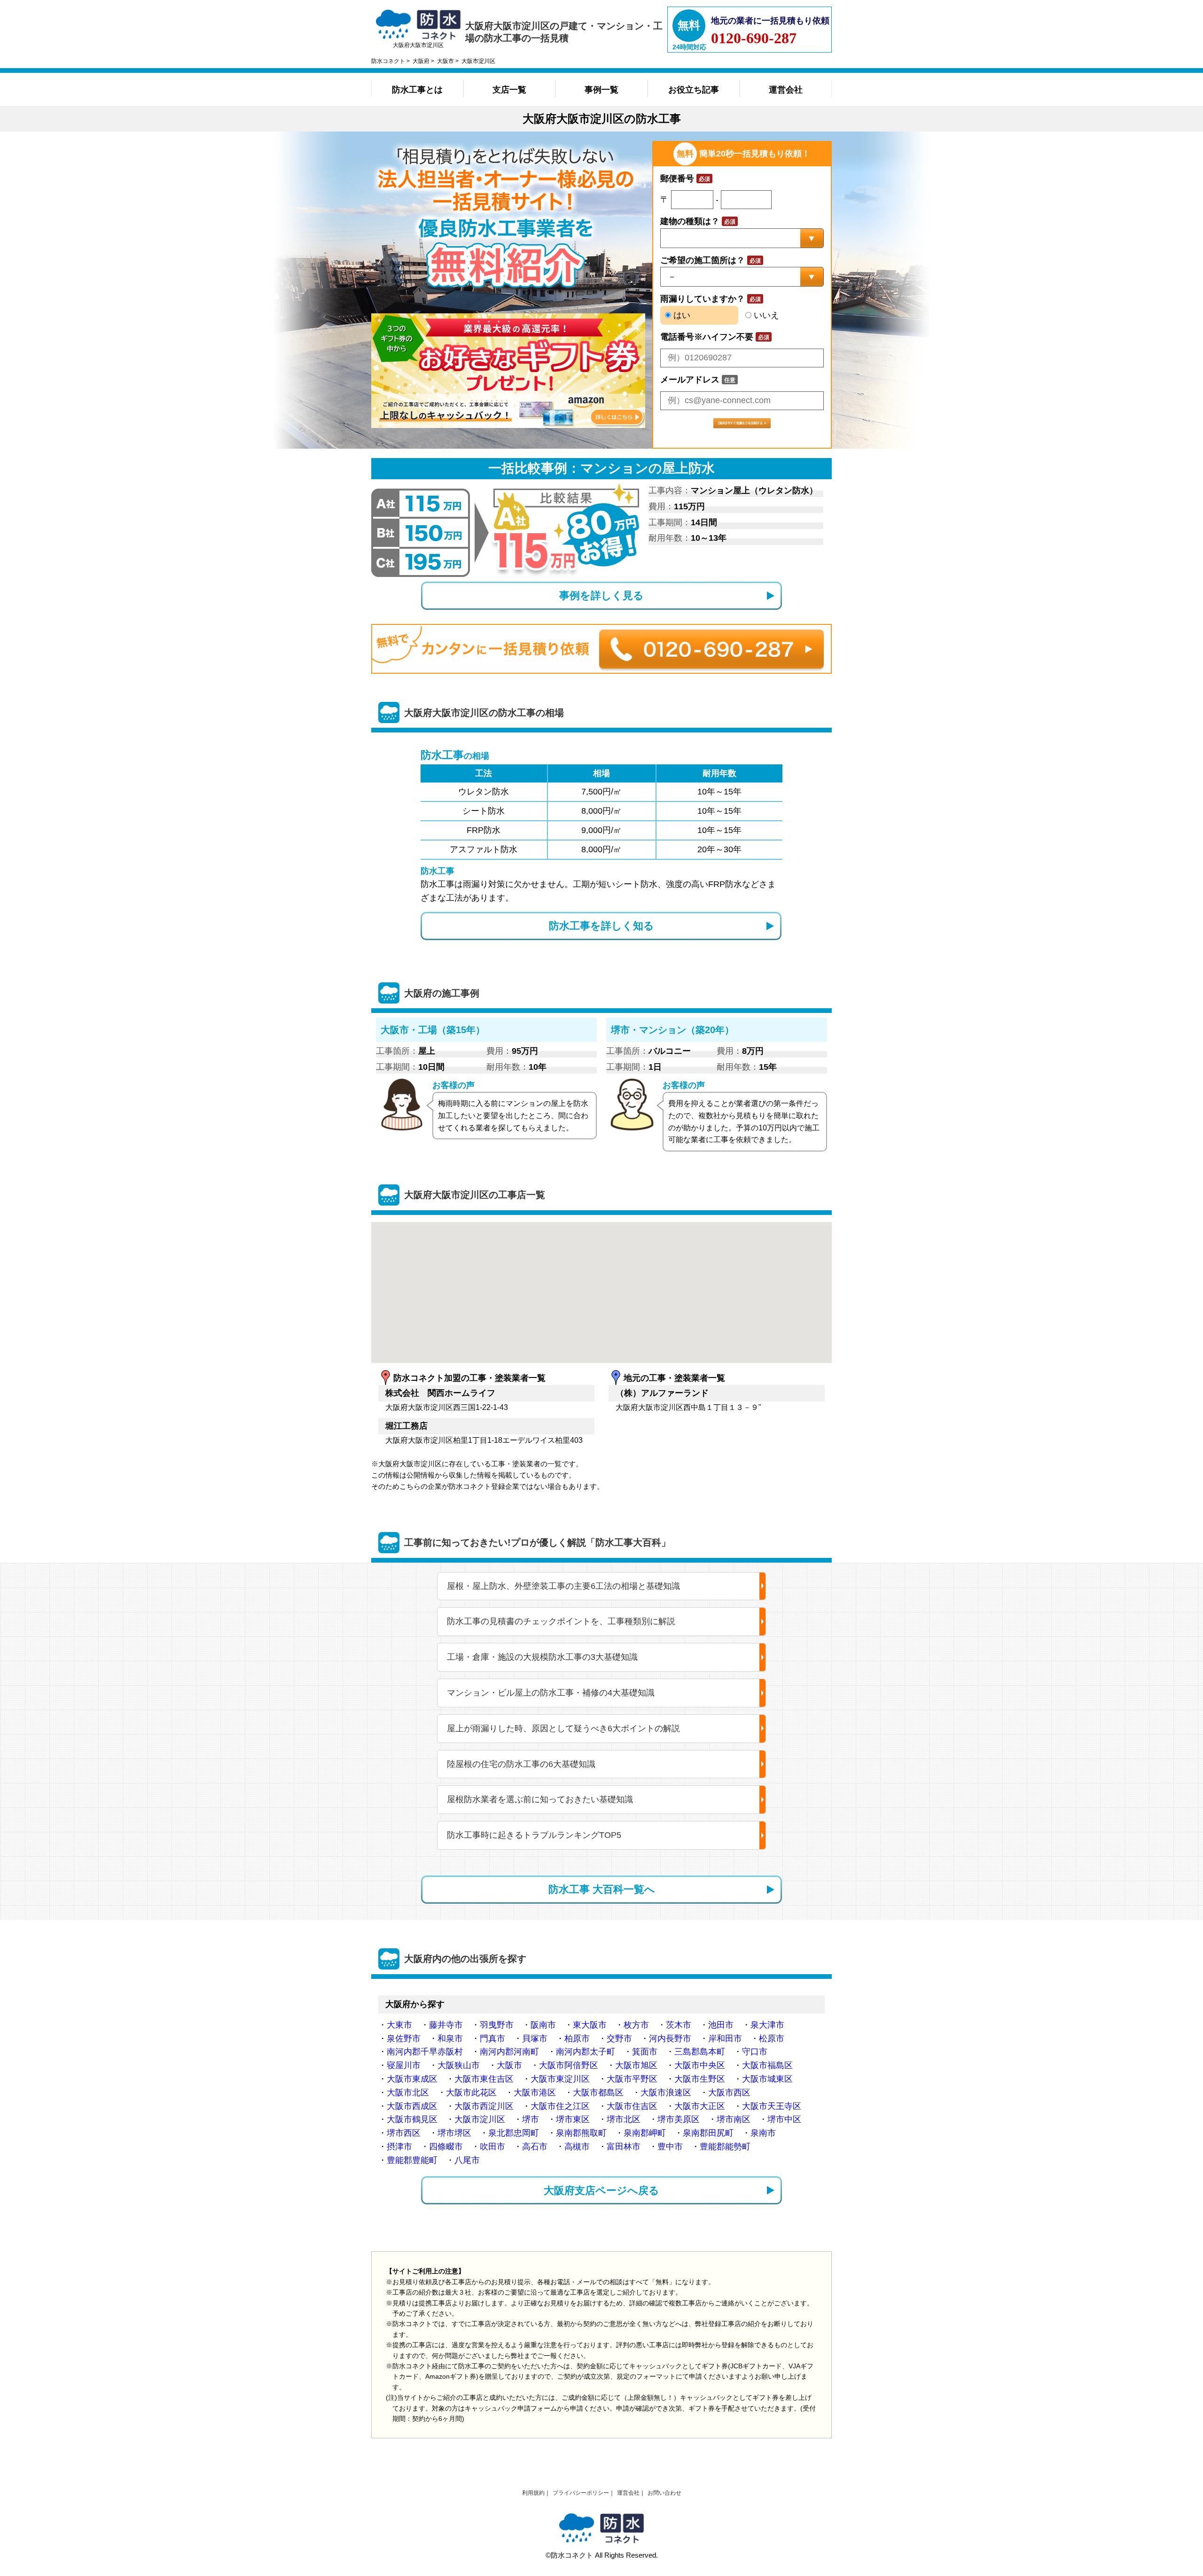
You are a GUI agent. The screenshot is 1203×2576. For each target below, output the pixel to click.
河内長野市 (670, 2039)
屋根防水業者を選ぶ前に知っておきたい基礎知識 (540, 1799)
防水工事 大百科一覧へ (602, 1889)
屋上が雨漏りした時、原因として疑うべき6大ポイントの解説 (563, 1728)
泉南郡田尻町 (708, 2133)
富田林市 (624, 2147)
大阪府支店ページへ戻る (601, 2191)
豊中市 (670, 2147)
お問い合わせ (664, 2493)
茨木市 (679, 2025)
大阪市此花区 (471, 2093)
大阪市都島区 (598, 2093)
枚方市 (636, 2025)
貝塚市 (535, 2039)
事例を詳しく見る (601, 595)
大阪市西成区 (412, 2106)
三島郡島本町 (700, 2052)
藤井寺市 (446, 2025)
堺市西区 (404, 2133)
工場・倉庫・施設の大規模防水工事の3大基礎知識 (542, 1657)
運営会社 (786, 90)
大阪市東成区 (412, 2079)
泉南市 (763, 2133)
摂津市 (399, 2147)
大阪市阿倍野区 (569, 2065)
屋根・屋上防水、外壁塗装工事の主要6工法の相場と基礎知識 (563, 1586)
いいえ (765, 315)
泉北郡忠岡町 (514, 2133)
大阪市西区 (729, 2093)
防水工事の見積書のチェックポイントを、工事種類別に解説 (561, 1621)
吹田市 (492, 2147)
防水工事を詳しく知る (601, 926)
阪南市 (543, 2025)
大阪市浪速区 (666, 2093)
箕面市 (645, 2052)
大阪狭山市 (459, 2065)
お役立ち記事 (694, 90)
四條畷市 (446, 2147)
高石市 (535, 2147)
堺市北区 (624, 2119)
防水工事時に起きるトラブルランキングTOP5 (534, 1835)
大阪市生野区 (700, 2079)
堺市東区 (573, 2119)
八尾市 (467, 2160)
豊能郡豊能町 (412, 2160)
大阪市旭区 (636, 2065)
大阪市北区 (408, 2093)
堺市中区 (784, 2119)
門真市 (492, 2039)
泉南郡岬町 (645, 2133)
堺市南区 (734, 2119)
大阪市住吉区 (632, 2106)
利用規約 (533, 2493)
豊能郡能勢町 (725, 2147)
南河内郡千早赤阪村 (425, 2052)
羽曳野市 (497, 2025)
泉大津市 (767, 2025)
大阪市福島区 (767, 2065)
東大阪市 (590, 2025)
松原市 (772, 2039)
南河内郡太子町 (586, 2052)
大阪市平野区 (632, 2079)
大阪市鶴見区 (412, 2119)
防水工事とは (417, 90)
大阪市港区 (535, 2093)
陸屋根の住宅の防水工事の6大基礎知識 (521, 1764)
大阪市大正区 (700, 2106)
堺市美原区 (679, 2119)
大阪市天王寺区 (772, 2106)
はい (681, 315)
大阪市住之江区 (560, 2106)
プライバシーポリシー (581, 2493)
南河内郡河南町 (509, 2052)
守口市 (755, 2052)
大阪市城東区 (767, 2079)
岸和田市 (725, 2039)
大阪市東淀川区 (560, 2079)
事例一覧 (601, 90)
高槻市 (577, 2147)
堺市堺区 (454, 2133)
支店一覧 (509, 90)
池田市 (721, 2025)
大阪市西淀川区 (484, 2106)
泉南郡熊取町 (581, 2133)
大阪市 (509, 2065)
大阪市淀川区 (480, 2119)
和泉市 (450, 2039)
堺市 (531, 2119)
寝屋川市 (404, 2065)
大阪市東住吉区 (484, 2079)
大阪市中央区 (700, 2065)
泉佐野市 (404, 2039)
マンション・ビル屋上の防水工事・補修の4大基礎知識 (551, 1693)
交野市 (619, 2039)
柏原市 (577, 2039)
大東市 (399, 2025)
